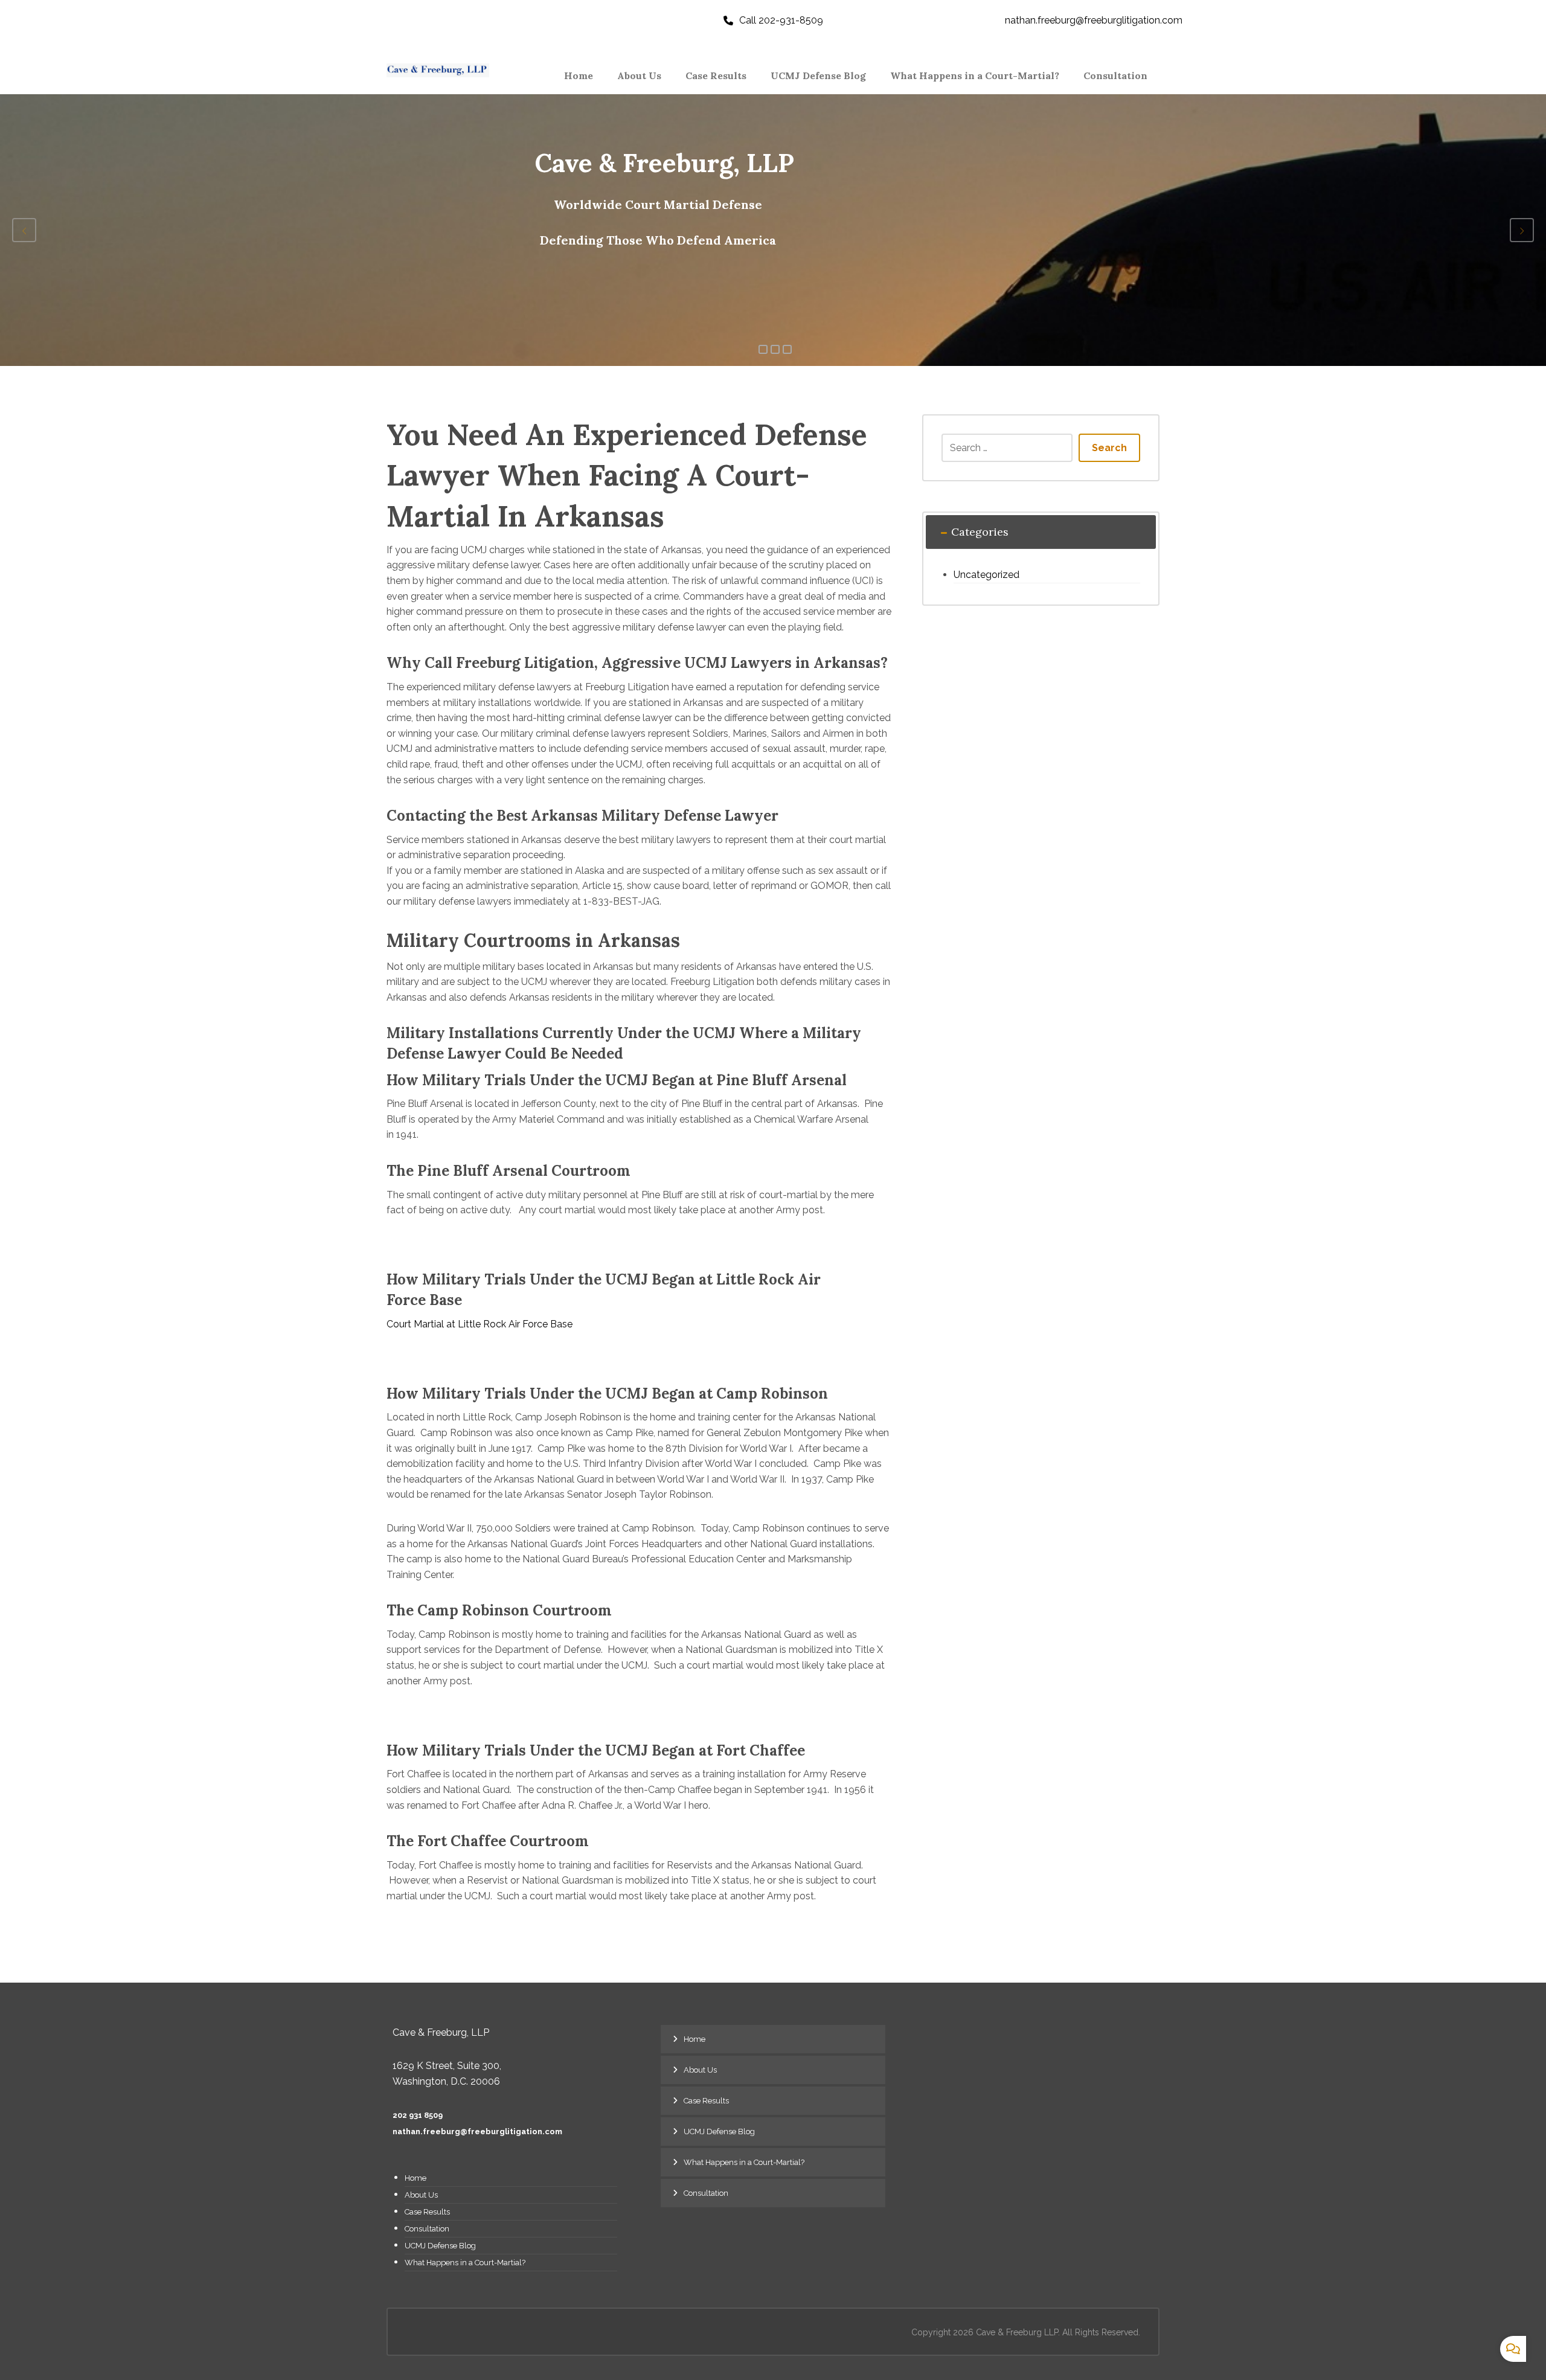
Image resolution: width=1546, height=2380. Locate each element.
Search (1109, 448)
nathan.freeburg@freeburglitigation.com (477, 2131)
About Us (421, 2195)
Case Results (427, 2212)
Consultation (427, 2229)
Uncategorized (986, 575)
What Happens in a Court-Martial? (465, 2263)
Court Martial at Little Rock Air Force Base (480, 1324)
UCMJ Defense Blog (440, 2246)
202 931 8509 (418, 2115)
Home (415, 2178)
